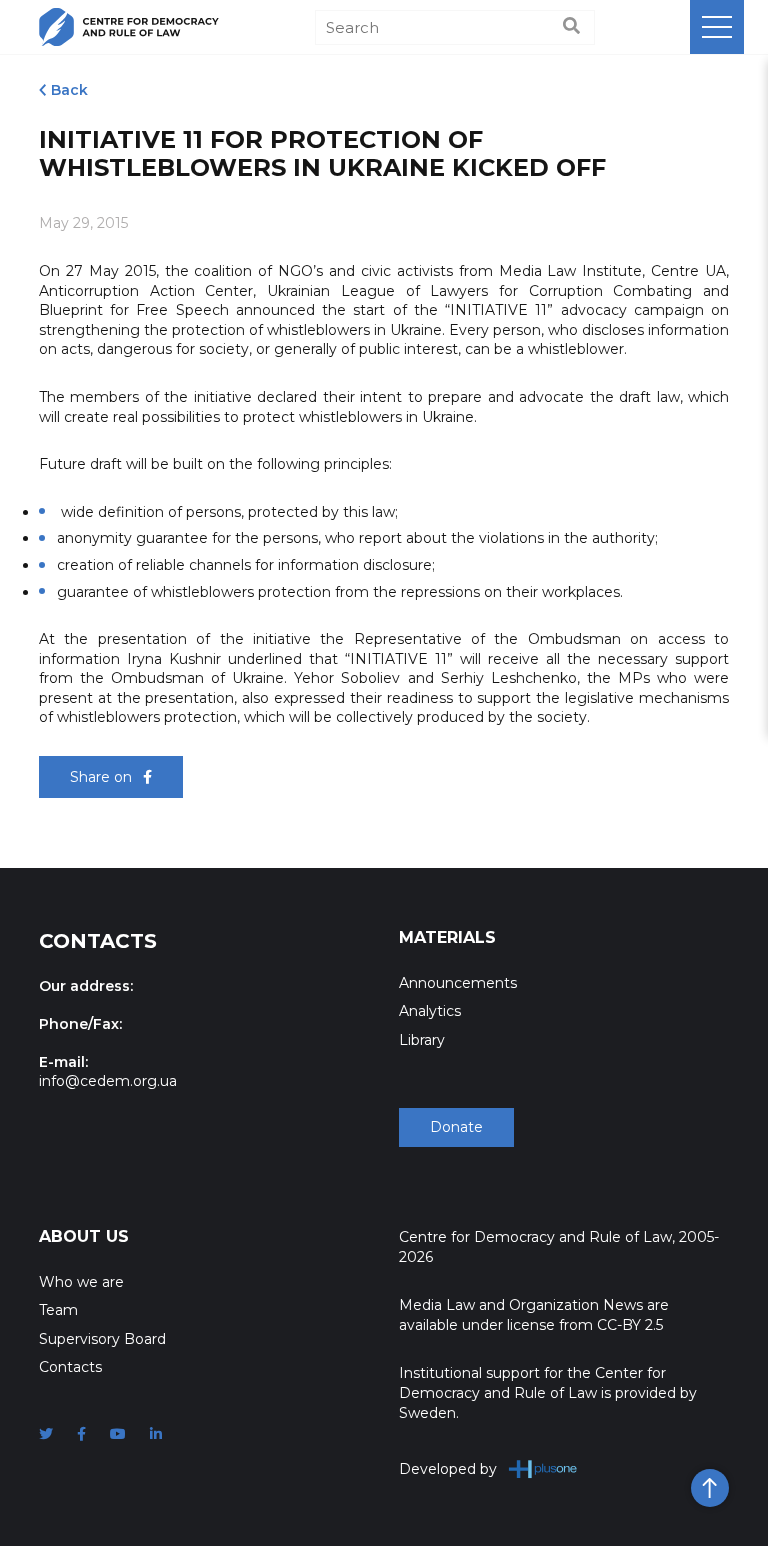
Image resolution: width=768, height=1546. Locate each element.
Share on (103, 777)
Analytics (430, 1011)
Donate (456, 1127)
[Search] (571, 27)
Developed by (448, 1469)
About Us (84, 1236)
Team (58, 1310)
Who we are (81, 1282)
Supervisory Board (102, 1339)
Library (422, 1040)
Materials (447, 937)
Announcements (458, 983)
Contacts (70, 1367)
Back (69, 90)
